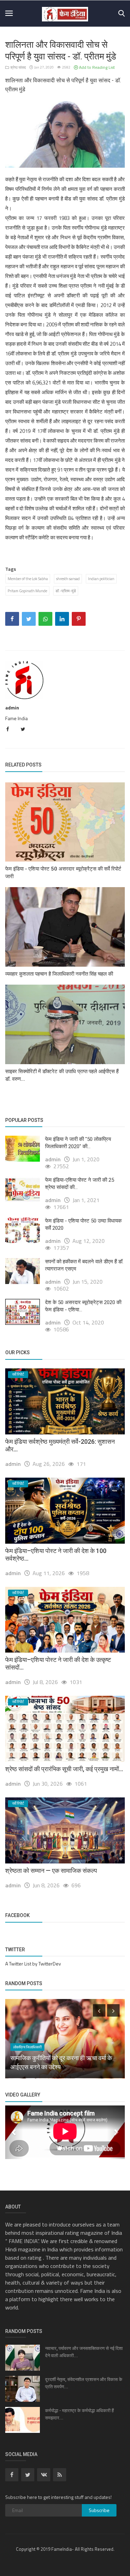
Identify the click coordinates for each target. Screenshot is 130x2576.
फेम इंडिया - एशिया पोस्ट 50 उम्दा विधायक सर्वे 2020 (83, 1224)
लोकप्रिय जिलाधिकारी (27, 2047)
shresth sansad (68, 579)
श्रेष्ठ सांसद (18, 67)
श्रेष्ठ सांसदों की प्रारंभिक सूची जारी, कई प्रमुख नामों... (64, 1769)
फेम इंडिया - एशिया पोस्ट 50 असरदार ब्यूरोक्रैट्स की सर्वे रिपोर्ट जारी (63, 873)
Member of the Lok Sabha (28, 579)
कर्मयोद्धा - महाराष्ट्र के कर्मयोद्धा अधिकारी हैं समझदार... (79, 2414)
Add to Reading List (96, 67)
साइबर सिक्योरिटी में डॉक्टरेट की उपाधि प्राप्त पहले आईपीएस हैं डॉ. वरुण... (62, 1075)
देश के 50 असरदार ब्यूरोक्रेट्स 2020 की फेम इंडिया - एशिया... (83, 1306)
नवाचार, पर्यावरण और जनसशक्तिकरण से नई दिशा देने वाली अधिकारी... (84, 2352)
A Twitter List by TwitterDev (33, 1964)
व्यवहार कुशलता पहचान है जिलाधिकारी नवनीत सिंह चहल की (59, 974)
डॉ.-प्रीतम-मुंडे (66, 591)
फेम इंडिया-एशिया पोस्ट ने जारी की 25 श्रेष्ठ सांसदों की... (80, 1184)
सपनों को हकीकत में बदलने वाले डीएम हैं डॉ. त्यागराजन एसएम (84, 1265)
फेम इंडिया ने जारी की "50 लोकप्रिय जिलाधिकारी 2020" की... (78, 1143)
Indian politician (101, 579)
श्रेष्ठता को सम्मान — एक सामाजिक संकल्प (51, 1871)
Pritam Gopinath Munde (27, 591)
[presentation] (99, 2010)
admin (12, 708)
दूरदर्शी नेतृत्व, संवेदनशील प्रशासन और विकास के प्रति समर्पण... (84, 2383)
